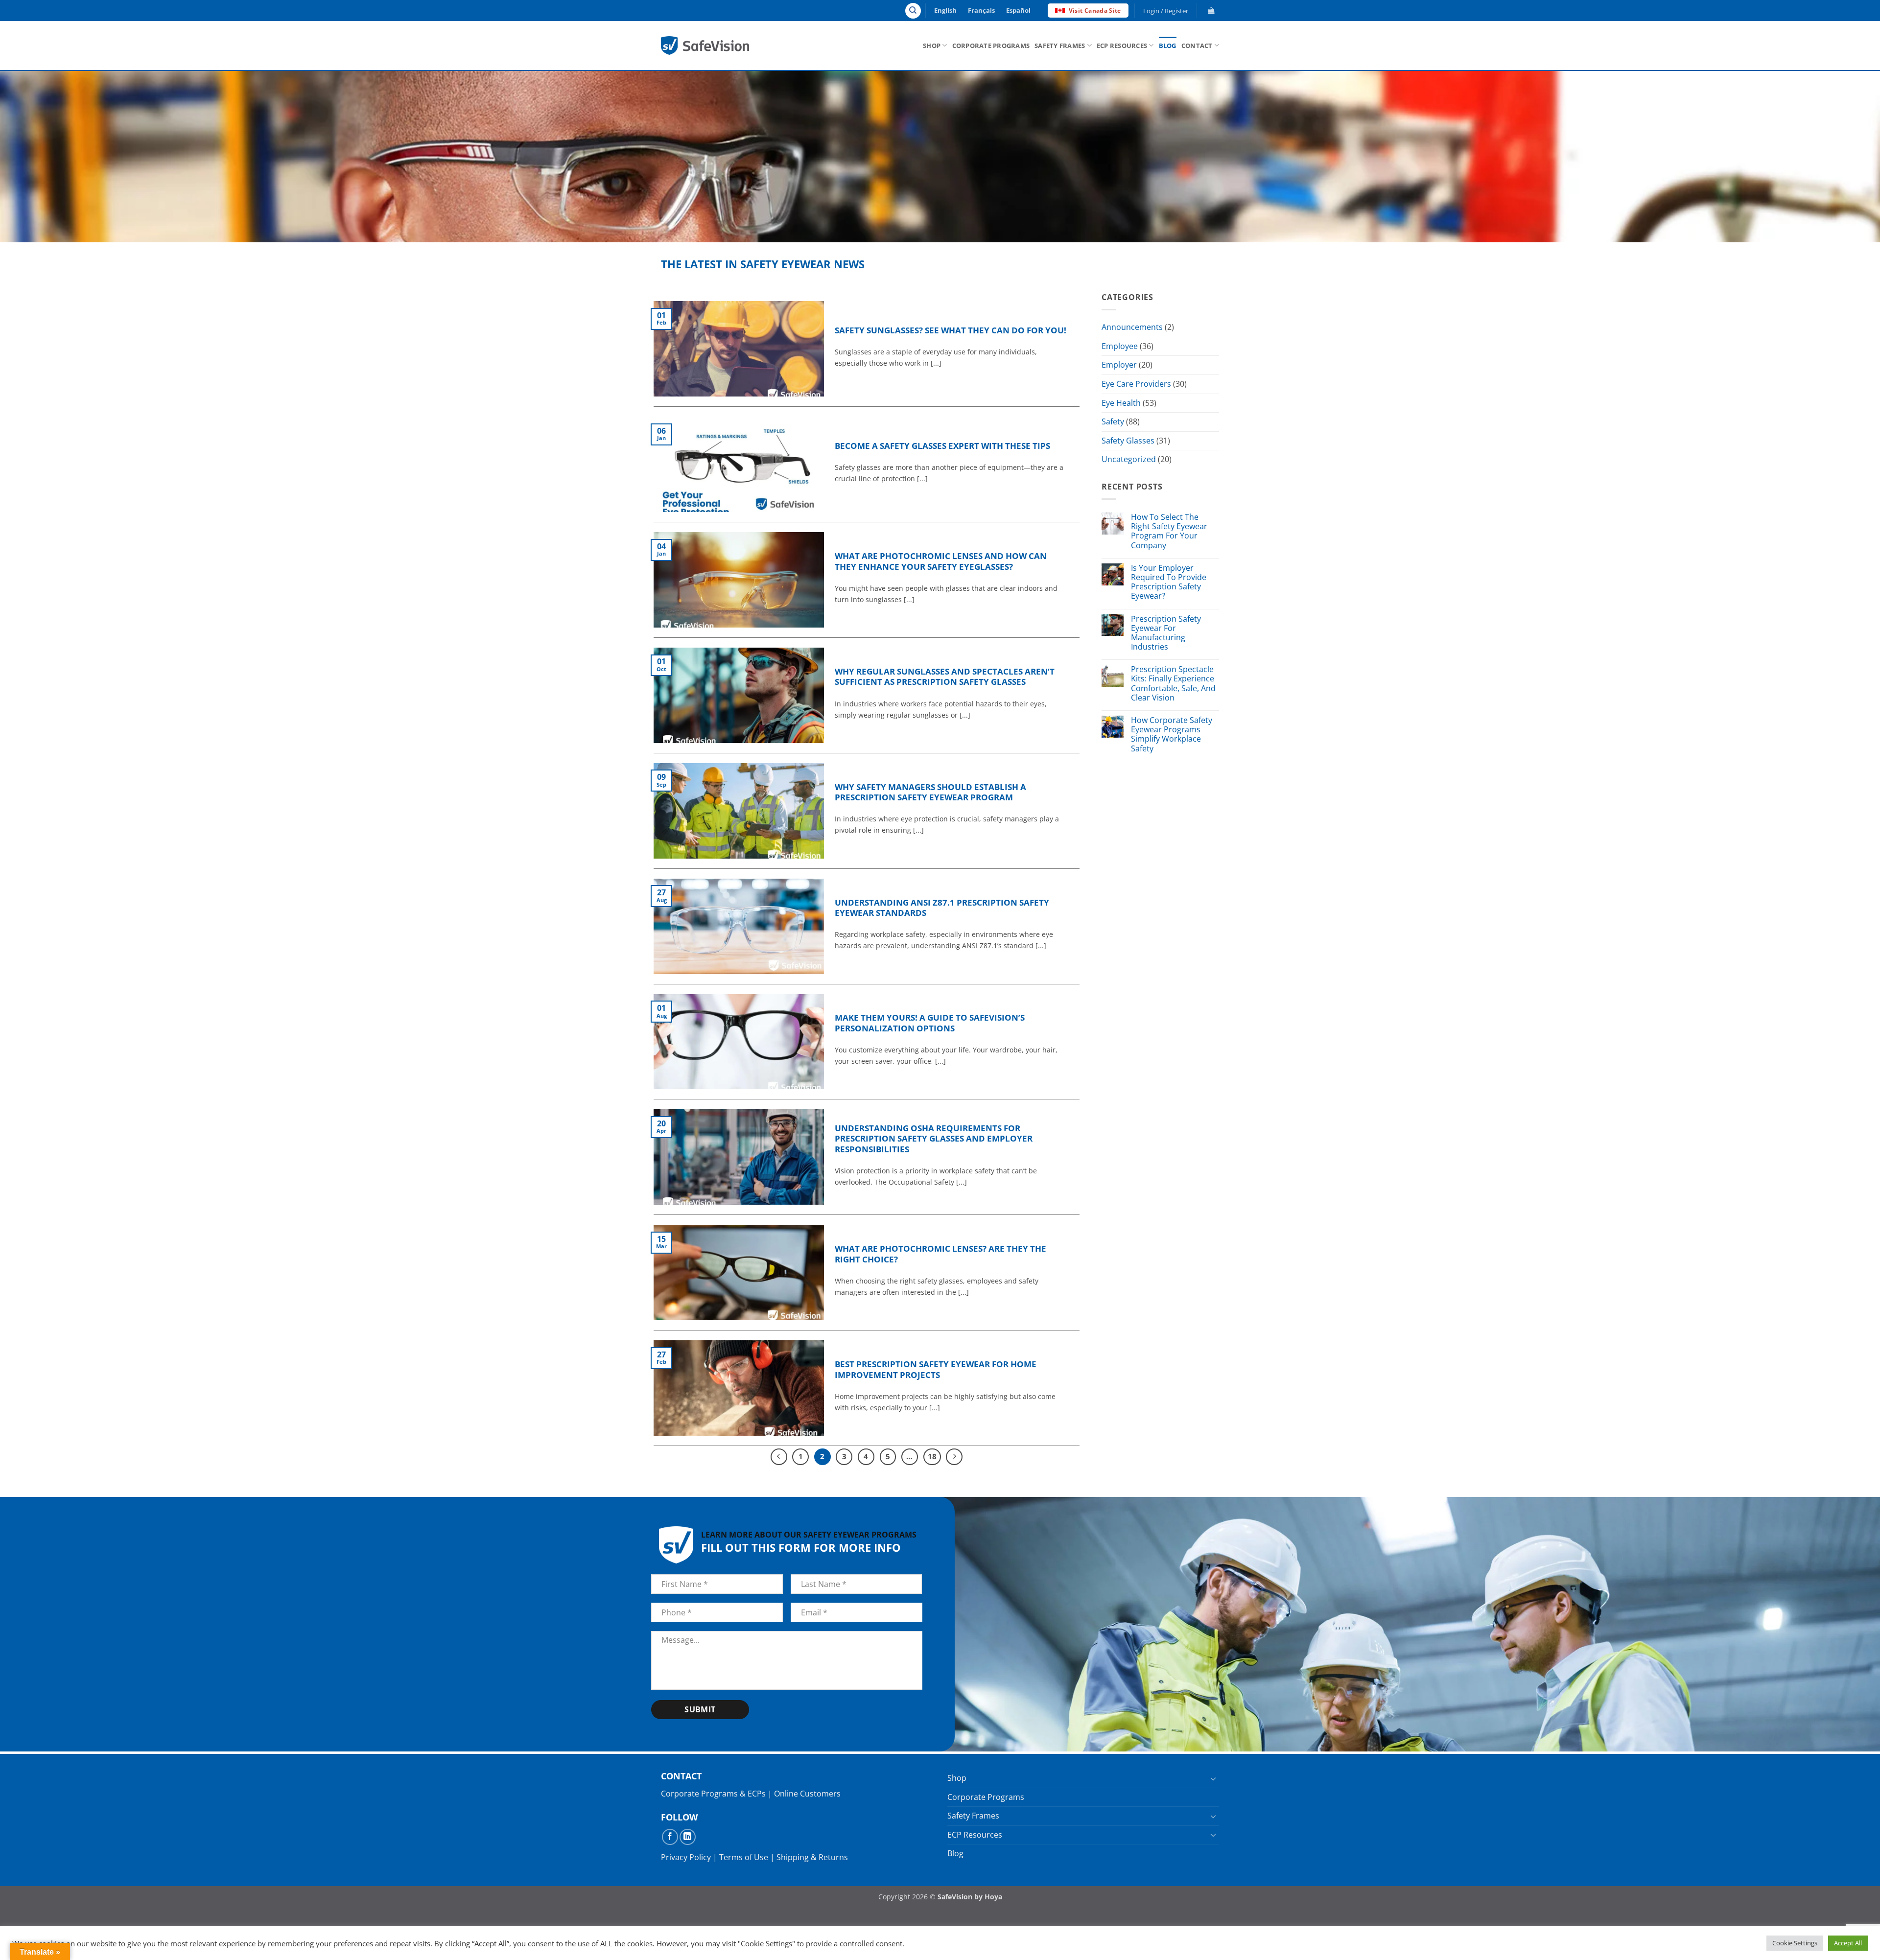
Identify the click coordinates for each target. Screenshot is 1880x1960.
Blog (1168, 46)
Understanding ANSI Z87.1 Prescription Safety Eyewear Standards (942, 908)
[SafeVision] (705, 45)
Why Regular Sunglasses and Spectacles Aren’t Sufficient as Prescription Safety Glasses (945, 677)
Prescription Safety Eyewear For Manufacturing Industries (1166, 633)
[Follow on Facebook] (670, 1837)
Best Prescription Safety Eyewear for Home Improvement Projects (936, 1369)
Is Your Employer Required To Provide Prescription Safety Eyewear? (1169, 582)
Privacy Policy (686, 1857)
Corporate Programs (991, 46)
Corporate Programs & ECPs (713, 1794)
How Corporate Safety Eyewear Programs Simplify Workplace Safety (1172, 735)
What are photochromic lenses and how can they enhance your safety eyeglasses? (941, 561)
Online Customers (807, 1794)
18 (932, 1456)
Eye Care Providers (1136, 384)
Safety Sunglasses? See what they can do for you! (951, 330)
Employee (1120, 346)
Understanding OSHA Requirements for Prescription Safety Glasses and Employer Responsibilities (934, 1139)
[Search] (913, 11)
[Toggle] (1213, 1778)
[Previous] (779, 1457)
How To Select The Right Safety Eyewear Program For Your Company (1169, 531)
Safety (1113, 421)
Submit (700, 1709)
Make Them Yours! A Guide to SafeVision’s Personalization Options (930, 1023)
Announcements (1132, 327)
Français (981, 10)
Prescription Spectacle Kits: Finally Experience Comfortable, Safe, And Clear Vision (1173, 684)
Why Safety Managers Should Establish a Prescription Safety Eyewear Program (930, 792)
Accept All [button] (1848, 1943)
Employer (1119, 365)
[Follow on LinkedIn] (688, 1837)
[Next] (954, 1457)
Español (1018, 10)
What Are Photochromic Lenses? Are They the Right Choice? (940, 1254)
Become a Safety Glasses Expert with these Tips (942, 446)
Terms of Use (744, 1857)
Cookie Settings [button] (1795, 1943)
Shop (932, 46)
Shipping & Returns (812, 1857)
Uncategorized (1129, 460)
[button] (1166, 11)
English (945, 10)
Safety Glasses (1128, 441)
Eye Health (1121, 403)
